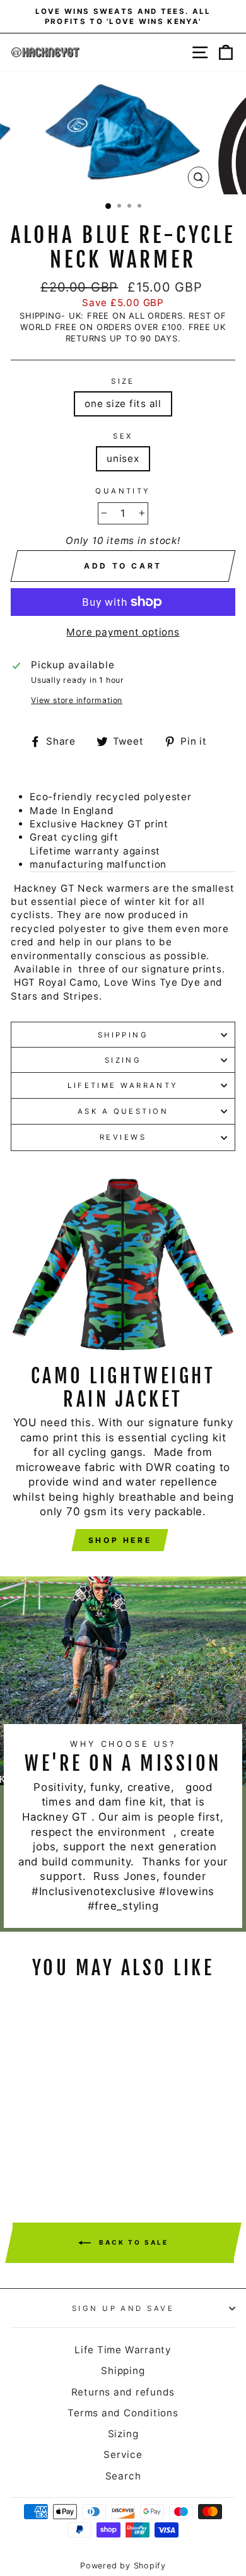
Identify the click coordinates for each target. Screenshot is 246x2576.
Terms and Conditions (123, 2413)
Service (123, 2455)
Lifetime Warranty (123, 1085)
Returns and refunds (123, 2392)
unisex (123, 458)
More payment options (123, 632)
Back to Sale (132, 2242)
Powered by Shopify (123, 2566)
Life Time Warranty (123, 2350)
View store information (77, 700)
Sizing (123, 1060)
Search (123, 2476)
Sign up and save (123, 2308)
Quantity (123, 491)
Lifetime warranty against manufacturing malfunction (98, 858)
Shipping (123, 1035)
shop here (120, 1540)
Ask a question (123, 1111)
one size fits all (123, 404)
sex (123, 436)
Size (123, 381)
